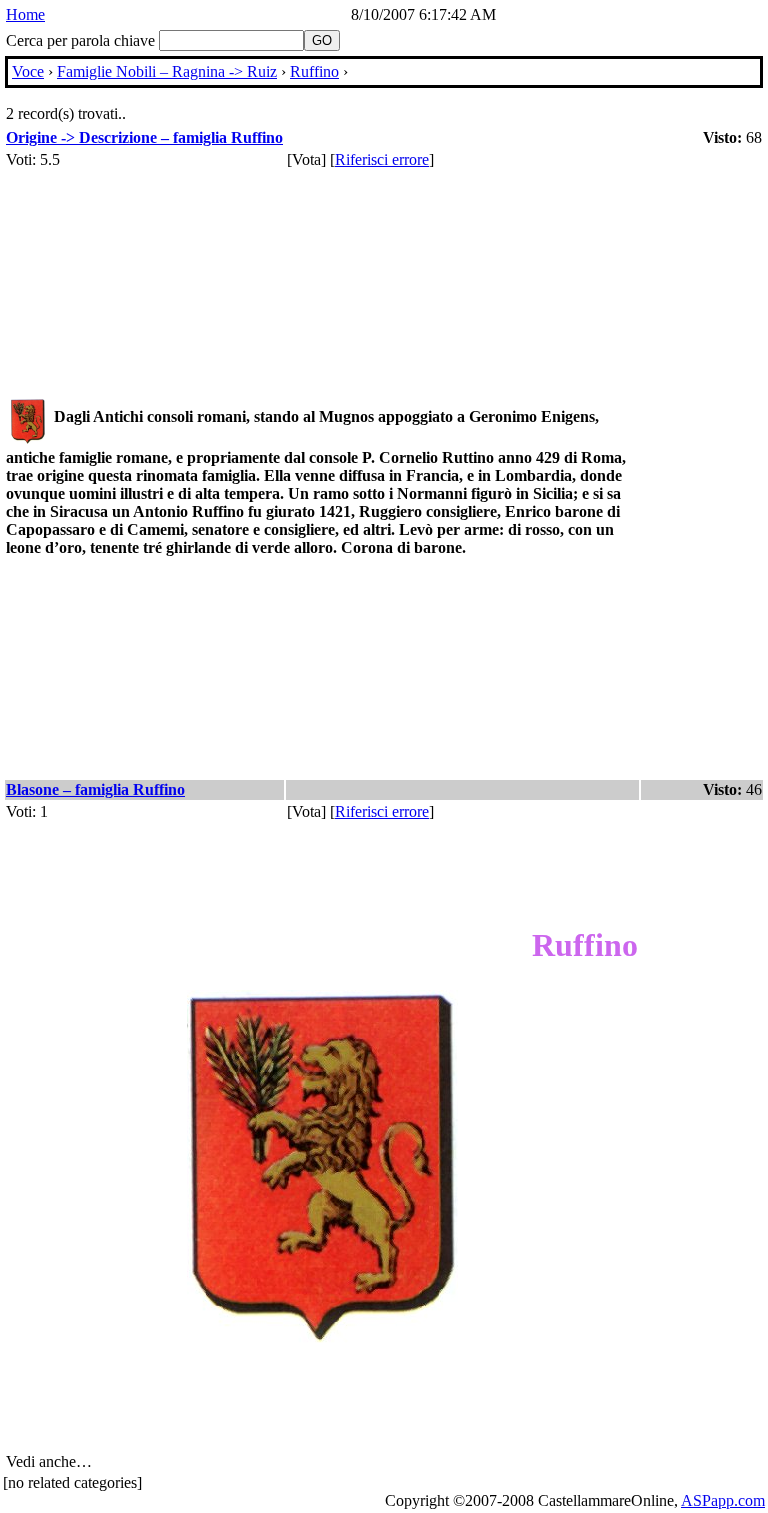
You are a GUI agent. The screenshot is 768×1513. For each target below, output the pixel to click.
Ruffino (314, 71)
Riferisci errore (382, 159)
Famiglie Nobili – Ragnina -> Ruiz (167, 71)
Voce (28, 71)
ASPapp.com (723, 1500)
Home (25, 14)
